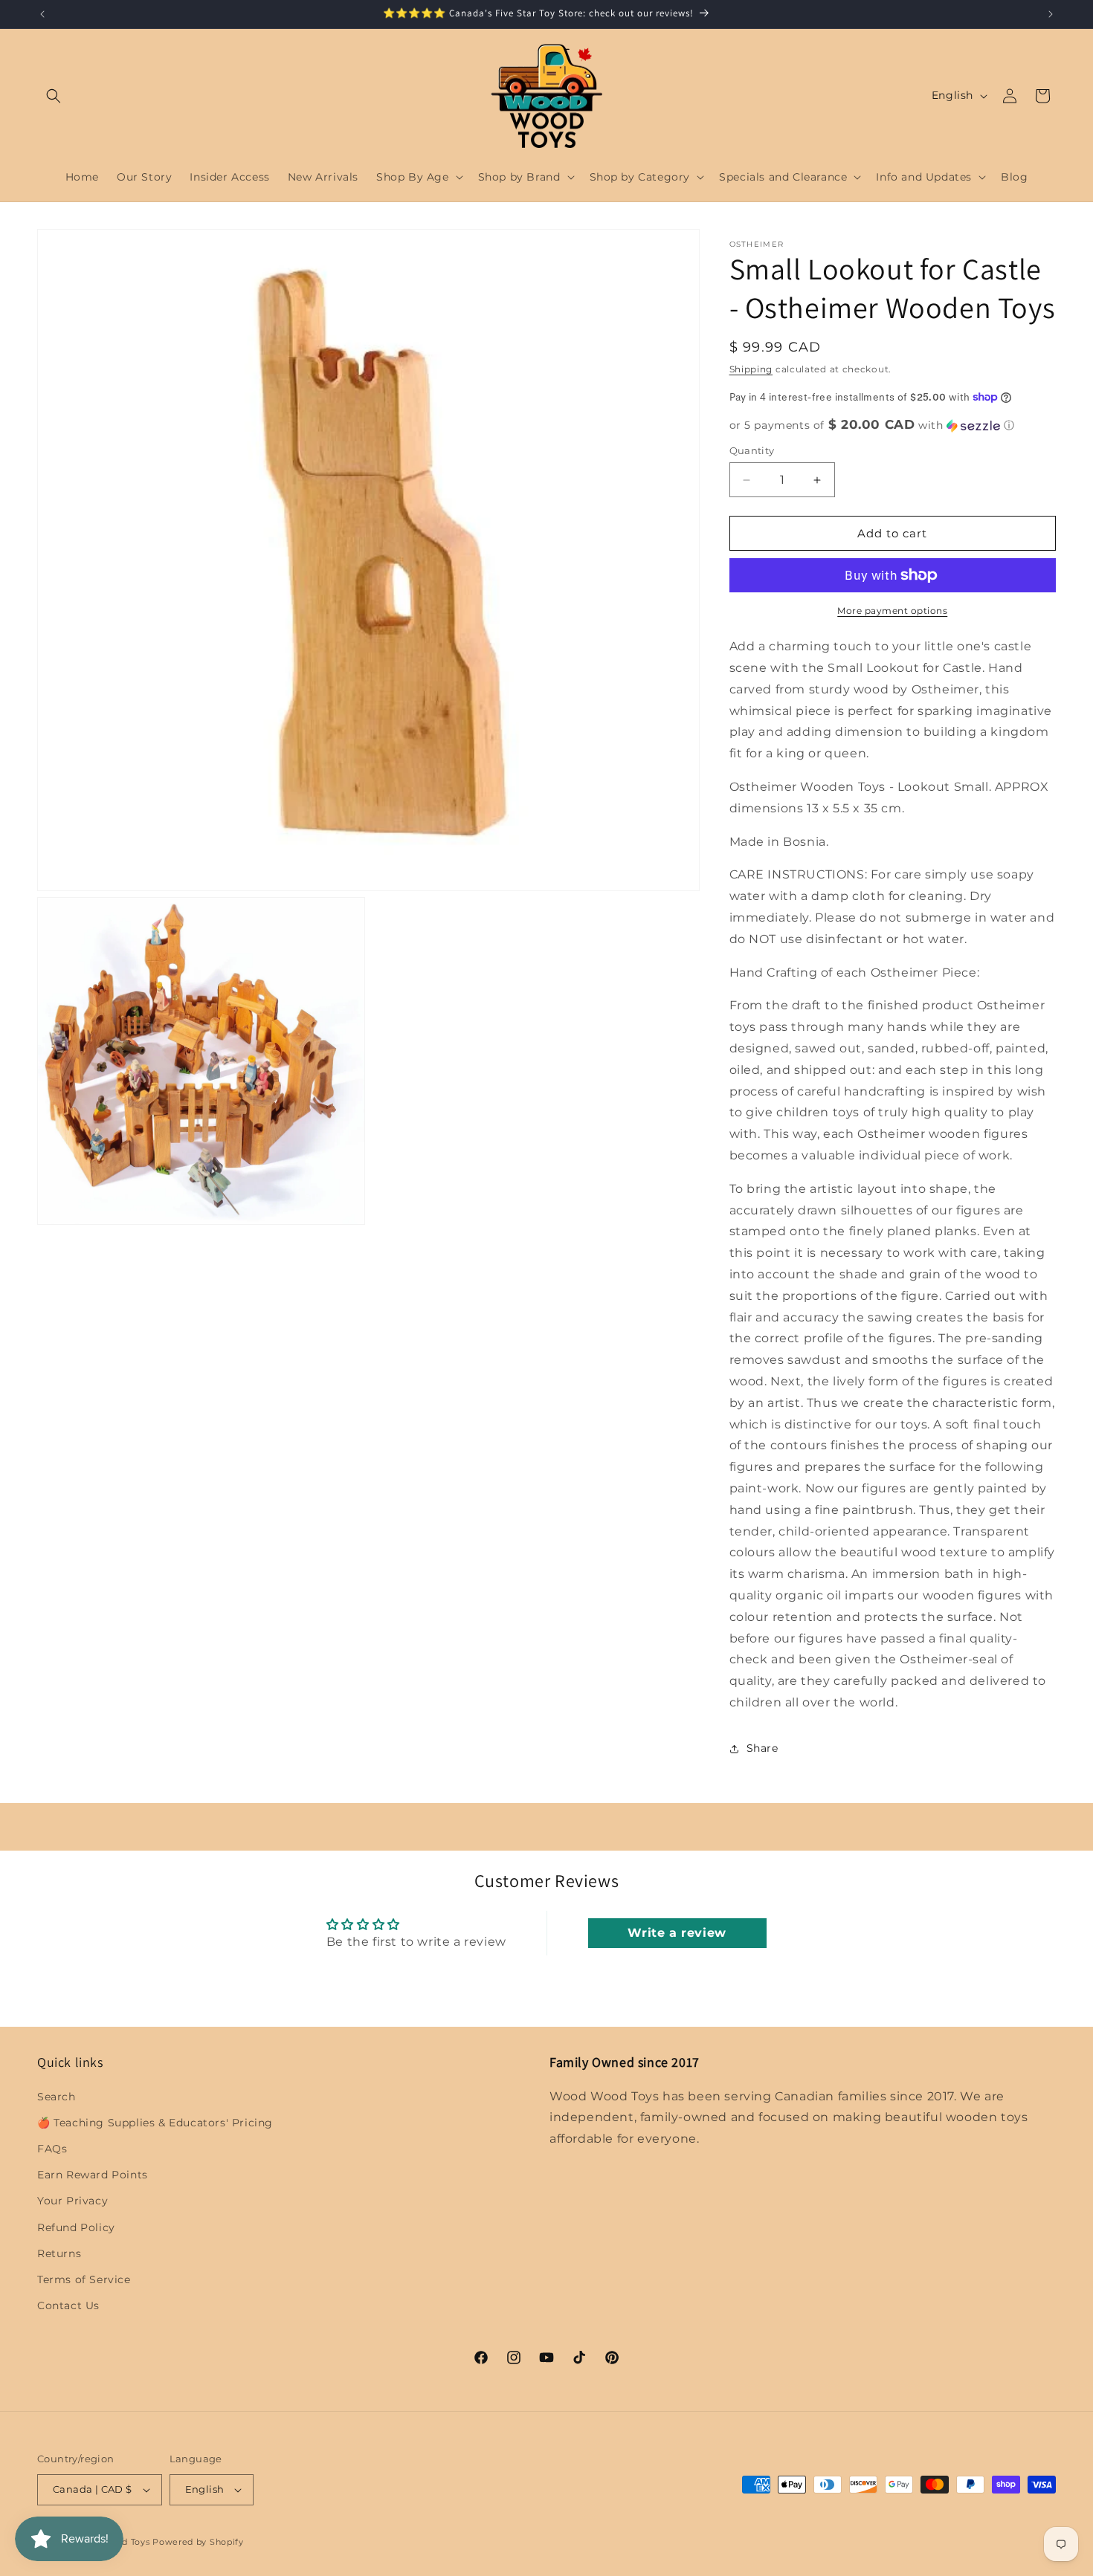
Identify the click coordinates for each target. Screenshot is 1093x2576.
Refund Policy (76, 2227)
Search (57, 2097)
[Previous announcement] (42, 14)
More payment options (892, 611)
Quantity (752, 450)
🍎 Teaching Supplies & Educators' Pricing (155, 2123)
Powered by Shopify (198, 2542)
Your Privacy (72, 2201)
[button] (54, 96)
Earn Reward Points (93, 2175)
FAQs (52, 2149)
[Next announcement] (1051, 14)
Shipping (751, 369)
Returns (59, 2253)
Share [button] (762, 1748)
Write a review (677, 1933)
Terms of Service (84, 2279)
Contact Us (68, 2305)
